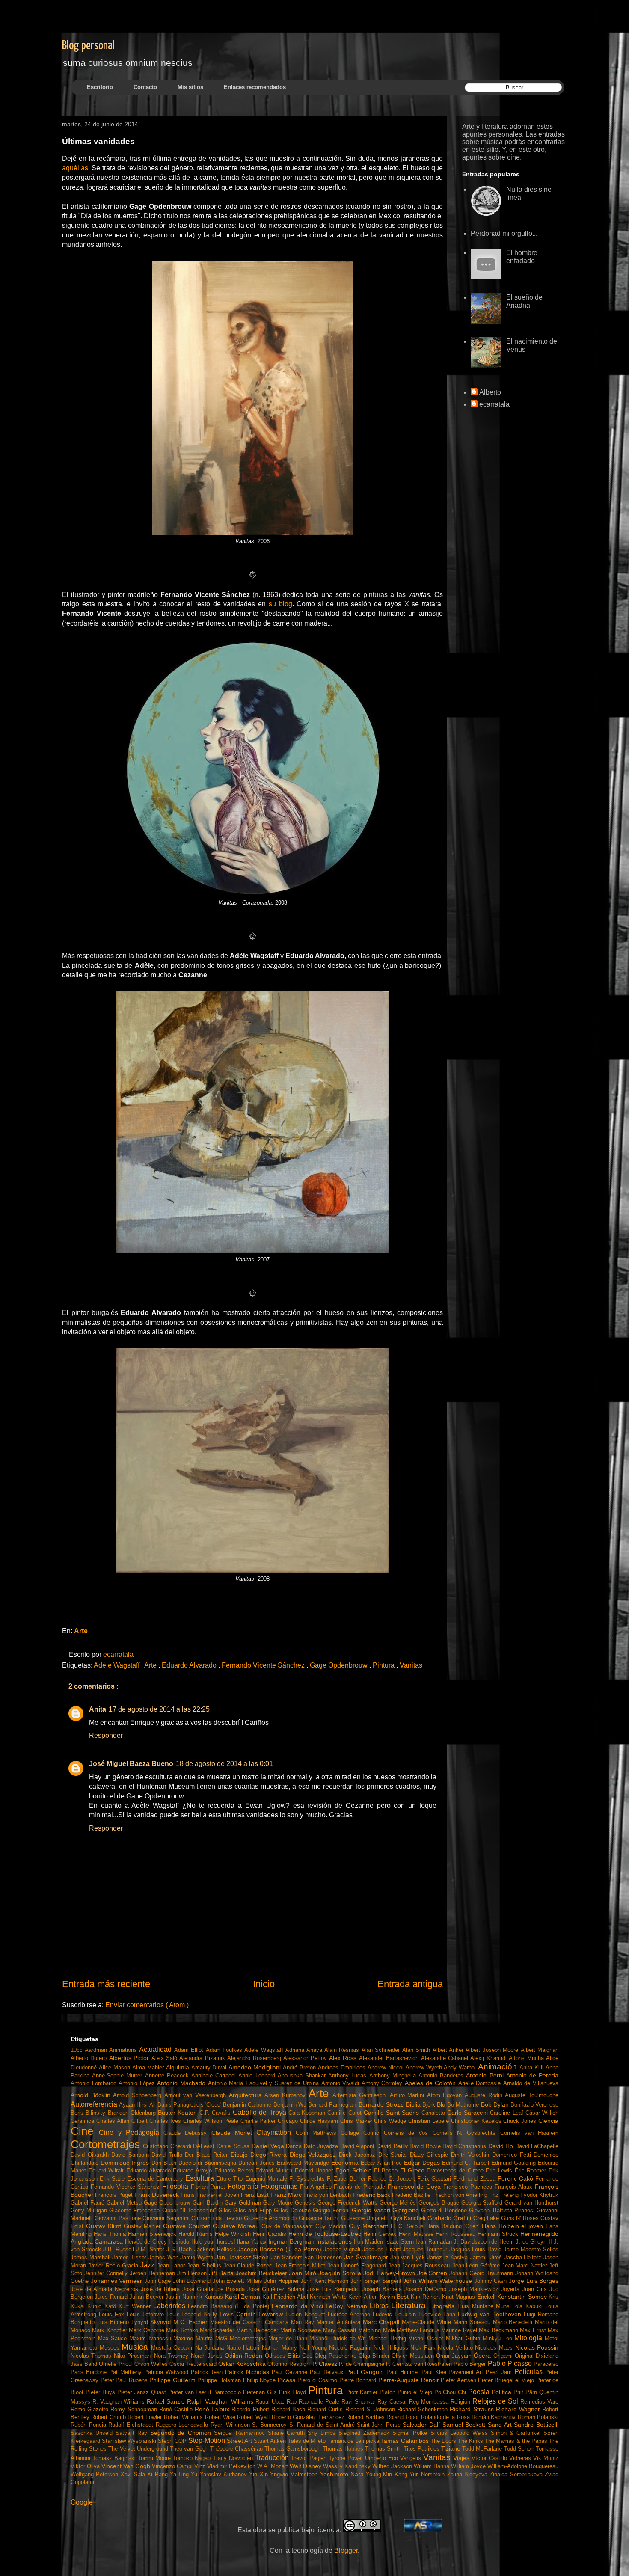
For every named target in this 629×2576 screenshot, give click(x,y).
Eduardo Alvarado (190, 1665)
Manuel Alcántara (340, 2322)
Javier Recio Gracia (114, 2266)
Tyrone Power (347, 2458)
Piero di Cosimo (318, 2380)
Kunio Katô (103, 2306)
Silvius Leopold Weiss (461, 2433)
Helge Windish (234, 2234)
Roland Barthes (366, 2417)
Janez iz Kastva (448, 2257)
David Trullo (168, 2155)
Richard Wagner (519, 2409)
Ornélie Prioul (116, 2364)
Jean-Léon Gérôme (477, 2266)
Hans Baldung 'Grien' (454, 2226)
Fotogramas (280, 2186)
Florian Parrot (209, 2187)
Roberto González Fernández (309, 2417)
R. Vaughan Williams (120, 2402)
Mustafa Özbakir (173, 2348)
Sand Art (501, 2425)
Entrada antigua (410, 1984)
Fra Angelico (317, 2187)
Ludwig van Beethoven (491, 2314)
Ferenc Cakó (516, 2178)
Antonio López (138, 2083)
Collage (352, 2133)
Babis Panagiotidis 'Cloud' (190, 2105)
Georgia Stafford (483, 2203)
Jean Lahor (172, 2266)
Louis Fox (113, 2314)
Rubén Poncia (89, 2425)
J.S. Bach (180, 2249)
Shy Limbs (323, 2433)
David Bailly (393, 2146)
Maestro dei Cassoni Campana (251, 2322)
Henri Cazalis (271, 2234)
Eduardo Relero (235, 2171)
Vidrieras (521, 2458)
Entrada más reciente (106, 1984)
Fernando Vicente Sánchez (264, 1665)
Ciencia (548, 2121)
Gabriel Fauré (89, 2203)
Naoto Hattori (244, 2348)
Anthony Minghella (394, 2076)
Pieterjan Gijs (261, 2392)
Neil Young (314, 2348)
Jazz (148, 2265)
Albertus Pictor (130, 2058)
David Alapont (358, 2146)
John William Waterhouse (439, 2281)
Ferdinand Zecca (475, 2179)
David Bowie (426, 2146)
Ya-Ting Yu (185, 2474)
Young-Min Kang (388, 2474)
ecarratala (494, 404)
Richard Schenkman (423, 2409)
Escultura (201, 2178)
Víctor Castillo (490, 2458)
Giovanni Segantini (167, 2218)
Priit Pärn (526, 2392)
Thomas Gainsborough (293, 2449)
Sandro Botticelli (536, 2425)
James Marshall (91, 2257)
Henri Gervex (381, 2234)
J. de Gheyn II (535, 2242)
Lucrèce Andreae (350, 2314)
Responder (106, 1735)
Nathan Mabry (281, 2348)
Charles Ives (166, 2121)
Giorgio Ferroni (332, 2210)
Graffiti (463, 2218)
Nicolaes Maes (495, 2348)
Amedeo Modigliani (256, 2067)
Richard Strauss (473, 2409)
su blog (280, 604)
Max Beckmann (499, 2330)
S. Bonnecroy (270, 2425)
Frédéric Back (372, 2195)
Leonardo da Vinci (299, 2306)
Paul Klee (435, 2372)
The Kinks (471, 2441)
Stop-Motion (208, 2441)
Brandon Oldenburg (133, 2113)
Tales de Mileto (308, 2441)
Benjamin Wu (291, 2105)
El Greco (413, 2170)
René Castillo (177, 2409)
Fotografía (244, 2186)
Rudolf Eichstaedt (132, 2425)
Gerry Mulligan (90, 2210)
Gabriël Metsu (125, 2203)
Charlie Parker (259, 2121)
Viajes (462, 2458)
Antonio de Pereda (532, 2075)
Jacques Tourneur (426, 2249)
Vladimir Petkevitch (232, 2466)
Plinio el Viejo (416, 2392)
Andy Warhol (461, 2067)
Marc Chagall (383, 2322)
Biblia (414, 2104)
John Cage (159, 2281)
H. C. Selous (409, 2226)
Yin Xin (260, 2474)
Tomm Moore (155, 2458)
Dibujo (241, 2155)
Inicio (264, 1984)
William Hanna (432, 2466)
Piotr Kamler (363, 2392)
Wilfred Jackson (393, 2466)
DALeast (205, 2146)
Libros (380, 2306)
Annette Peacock (168, 2076)
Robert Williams (184, 2417)
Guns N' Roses (521, 2218)
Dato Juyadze (322, 2146)
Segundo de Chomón (182, 2433)
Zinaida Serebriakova (517, 2474)
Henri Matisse (417, 2234)
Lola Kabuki (529, 2306)
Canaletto (434, 2113)
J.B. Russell (120, 2249)
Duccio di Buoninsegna (209, 2163)
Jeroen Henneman (153, 2273)
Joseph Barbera (383, 2289)
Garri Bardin (209, 2203)
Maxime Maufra (194, 2338)
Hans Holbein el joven (514, 2226)
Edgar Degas (423, 2163)
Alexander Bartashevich (390, 2058)
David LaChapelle (537, 2146)
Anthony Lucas (349, 2076)
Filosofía (177, 2186)
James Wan (164, 2257)
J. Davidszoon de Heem (485, 2242)
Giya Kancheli (409, 2218)
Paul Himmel (404, 2372)
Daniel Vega (269, 2146)
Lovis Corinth (239, 2314)
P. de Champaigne (362, 2364)
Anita (98, 1709)
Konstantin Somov (523, 2297)
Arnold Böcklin (92, 2095)
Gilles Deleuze (293, 2210)
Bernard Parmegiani (333, 2105)
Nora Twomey (172, 2356)
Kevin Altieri (364, 2297)
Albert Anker (449, 2050)
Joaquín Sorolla (341, 2273)
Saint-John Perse (380, 2425)
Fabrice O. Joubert (393, 2179)
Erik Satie (113, 2179)
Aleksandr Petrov (306, 2058)
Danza (295, 2146)
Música (136, 2347)
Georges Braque (440, 2203)
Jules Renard (112, 2297)
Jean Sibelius (205, 2266)
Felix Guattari (435, 2179)
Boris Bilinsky (89, 2113)
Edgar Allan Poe (382, 2163)
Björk (430, 2105)
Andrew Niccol (387, 2067)
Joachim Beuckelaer (262, 2273)
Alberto (490, 392)
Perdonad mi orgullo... (504, 233)
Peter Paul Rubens (125, 2380)
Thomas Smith (384, 2449)
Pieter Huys (101, 2392)
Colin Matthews (318, 2133)
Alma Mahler (149, 2067)
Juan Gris (536, 2289)
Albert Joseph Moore (493, 2050)
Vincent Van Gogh (127, 2466)
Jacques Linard (383, 2249)
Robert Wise (221, 2417)
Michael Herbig (388, 2338)
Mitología (530, 2338)
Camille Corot (346, 2113)
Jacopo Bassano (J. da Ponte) (280, 2249)
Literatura (410, 2305)
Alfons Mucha (527, 2058)
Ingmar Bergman (292, 2241)
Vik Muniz (546, 2458)
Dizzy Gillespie (430, 2155)
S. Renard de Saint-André (323, 2425)
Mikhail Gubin (464, 2338)
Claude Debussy (187, 2133)
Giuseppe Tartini (320, 2218)
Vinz (201, 2466)
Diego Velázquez (314, 2155)
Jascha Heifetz (524, 2257)
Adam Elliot (190, 2050)
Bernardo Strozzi (382, 2104)
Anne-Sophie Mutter (118, 2076)
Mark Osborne (147, 2330)
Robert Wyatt (254, 2417)
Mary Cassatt (341, 2330)
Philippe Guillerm (173, 2380)
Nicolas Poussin (537, 2347)
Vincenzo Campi (173, 2466)
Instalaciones (335, 2241)
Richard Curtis (326, 2409)
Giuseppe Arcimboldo (271, 2218)
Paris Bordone (90, 2372)
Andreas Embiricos (343, 2067)
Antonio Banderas (442, 2076)
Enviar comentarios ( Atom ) (147, 2005)
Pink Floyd (294, 2392)
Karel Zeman (244, 2297)
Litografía (443, 2306)
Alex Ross (344, 2058)
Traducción (273, 2458)
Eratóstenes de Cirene (456, 2171)
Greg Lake (487, 2218)
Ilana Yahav (253, 2242)
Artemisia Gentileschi (361, 2095)
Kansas (214, 2297)
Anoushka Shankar (303, 2076)
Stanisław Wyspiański (130, 2441)
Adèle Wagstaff (117, 1665)
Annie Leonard (258, 2076)
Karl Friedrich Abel (286, 2297)
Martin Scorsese (302, 2330)
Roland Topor (404, 2417)
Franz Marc (287, 2195)
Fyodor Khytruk (539, 2195)
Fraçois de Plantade (361, 2187)
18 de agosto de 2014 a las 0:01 (224, 1764)
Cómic (373, 2133)
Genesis (306, 2203)
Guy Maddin (332, 2226)
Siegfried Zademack (365, 2433)
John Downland (193, 2281)
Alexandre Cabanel (446, 2058)
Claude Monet (234, 2133)
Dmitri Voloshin (472, 2155)
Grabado (440, 2218)
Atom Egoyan (446, 2095)
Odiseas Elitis (284, 2356)
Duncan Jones (257, 2163)
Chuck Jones (521, 2121)
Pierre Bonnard (359, 2380)
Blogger (346, 2551)
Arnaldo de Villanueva (531, 2083)
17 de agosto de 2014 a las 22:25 (159, 1709)
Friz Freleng (505, 2195)
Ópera (483, 2356)
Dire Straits (394, 2155)
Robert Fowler (146, 2417)
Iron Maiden (369, 2242)
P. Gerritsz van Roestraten (420, 2364)
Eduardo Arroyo (193, 2171)
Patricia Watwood (168, 2372)
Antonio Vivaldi (341, 2083)
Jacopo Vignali (343, 2249)
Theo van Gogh (190, 2449)
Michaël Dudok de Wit (339, 2338)
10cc (78, 2050)
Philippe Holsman (220, 2380)
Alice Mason (116, 2067)
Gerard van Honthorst (531, 2203)
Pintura (384, 1665)
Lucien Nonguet (306, 2314)
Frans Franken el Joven (211, 2195)
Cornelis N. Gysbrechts (466, 2133)
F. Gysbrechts (308, 2179)
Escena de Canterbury (156, 2179)
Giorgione (407, 2210)
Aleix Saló (166, 2058)
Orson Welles (152, 2364)
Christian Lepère (430, 2121)
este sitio (485, 150)
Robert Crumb (109, 2417)
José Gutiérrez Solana (277, 2289)
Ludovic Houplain (396, 2314)
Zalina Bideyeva (469, 2474)
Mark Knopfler (110, 2330)
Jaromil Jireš (487, 2257)
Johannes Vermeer (117, 2281)
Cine (85, 2131)
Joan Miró (304, 2273)
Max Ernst (534, 2330)
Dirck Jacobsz (359, 2155)
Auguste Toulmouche (532, 2095)
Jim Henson (193, 2273)
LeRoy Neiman (348, 2306)
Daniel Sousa (234, 2146)
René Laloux (213, 2409)
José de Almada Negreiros (106, 2289)
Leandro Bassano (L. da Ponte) (230, 2306)
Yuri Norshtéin (428, 2474)
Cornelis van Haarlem (530, 2133)
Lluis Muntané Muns (485, 2306)
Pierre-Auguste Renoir (409, 2380)
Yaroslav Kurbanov (225, 2474)
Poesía (480, 2392)
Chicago (289, 2121)
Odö (308, 2356)
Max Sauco (114, 2338)
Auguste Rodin (485, 2095)
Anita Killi (533, 2067)
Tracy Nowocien (234, 2458)
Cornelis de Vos (408, 2133)
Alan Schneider (382, 2050)
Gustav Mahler (144, 2226)
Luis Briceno (114, 2322)
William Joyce (469, 2466)
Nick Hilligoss (392, 2348)
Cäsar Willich (542, 2113)
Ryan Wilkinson (231, 2425)
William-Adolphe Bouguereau (523, 2466)
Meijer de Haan (289, 2338)
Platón (389, 2392)
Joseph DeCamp (427, 2289)
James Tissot (130, 2257)
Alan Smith (417, 2050)
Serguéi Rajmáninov (241, 2433)
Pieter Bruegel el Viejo (507, 2380)
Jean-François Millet (301, 2266)
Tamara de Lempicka (354, 2441)
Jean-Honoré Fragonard (358, 2266)
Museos (111, 2348)
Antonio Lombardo (95, 2083)
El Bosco (387, 2171)
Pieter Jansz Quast (143, 2392)
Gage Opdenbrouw (340, 1665)
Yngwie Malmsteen (295, 2474)
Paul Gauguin (366, 2372)
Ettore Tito (230, 2179)
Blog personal (88, 46)
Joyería (512, 2289)
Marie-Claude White (428, 2322)
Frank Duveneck (157, 2195)
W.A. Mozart (273, 2466)
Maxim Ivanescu (151, 2338)
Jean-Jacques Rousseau (420, 2266)
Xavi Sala (134, 2474)
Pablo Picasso (511, 2364)
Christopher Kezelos (477, 2121)
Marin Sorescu (473, 2322)
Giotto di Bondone (445, 2210)
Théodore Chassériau (237, 2449)
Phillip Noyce (260, 2380)
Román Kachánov (495, 2417)
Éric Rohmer (532, 2171)
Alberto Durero (90, 2058)
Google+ (84, 2502)
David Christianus (465, 2146)
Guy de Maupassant (289, 2226)
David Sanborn (131, 2155)
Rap (293, 2402)
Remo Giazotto (90, 2409)
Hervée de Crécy (147, 2242)
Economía (346, 2163)
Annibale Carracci (215, 2076)
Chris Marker (357, 2121)
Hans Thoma (111, 2234)
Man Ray (304, 2322)
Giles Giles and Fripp (246, 2210)
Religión (461, 2402)
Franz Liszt (256, 2195)
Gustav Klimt (105, 2226)
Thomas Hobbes (344, 2449)
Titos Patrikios (422, 2449)
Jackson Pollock (216, 2249)
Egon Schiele (355, 2170)
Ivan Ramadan (435, 2242)
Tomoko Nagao (193, 2458)
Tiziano (452, 2448)
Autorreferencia (95, 2104)
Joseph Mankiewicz (475, 2289)
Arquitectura (247, 2095)
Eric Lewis (500, 2171)
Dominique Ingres (126, 2163)
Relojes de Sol (496, 2401)
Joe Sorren (433, 2273)
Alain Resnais (343, 2050)
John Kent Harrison (325, 2281)
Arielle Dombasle (481, 2083)
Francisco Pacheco (469, 2187)
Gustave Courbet (188, 2226)
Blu (442, 2104)
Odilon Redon (245, 2356)
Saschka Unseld (93, 2433)
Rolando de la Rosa (446, 2417)
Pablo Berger (470, 2364)
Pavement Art (467, 2372)
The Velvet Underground (139, 2449)
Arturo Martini (408, 2095)
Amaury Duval (210, 2067)
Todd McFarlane (483, 2449)
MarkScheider (218, 2330)
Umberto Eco (383, 2458)
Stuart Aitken (271, 2441)
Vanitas (411, 1665)
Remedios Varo (539, 2402)
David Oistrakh (91, 2155)
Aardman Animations (112, 2050)
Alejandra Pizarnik (203, 2058)
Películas (530, 2372)
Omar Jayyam (455, 2356)
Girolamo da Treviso (217, 2218)
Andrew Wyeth (425, 2067)
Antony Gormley (383, 2083)
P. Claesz (326, 2364)
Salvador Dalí (422, 2425)
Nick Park (424, 2348)
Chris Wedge (391, 2121)
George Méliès (399, 2203)
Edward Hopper (315, 2171)
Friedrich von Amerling (461, 2195)
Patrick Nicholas (248, 2372)
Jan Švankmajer (367, 2257)
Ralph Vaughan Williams (221, 2401)
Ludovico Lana (438, 2314)
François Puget (115, 2195)
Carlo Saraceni (469, 2113)
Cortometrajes (107, 2144)
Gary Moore (279, 2203)
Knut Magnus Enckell (470, 2297)
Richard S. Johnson (371, 2409)
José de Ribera (162, 2289)
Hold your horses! (214, 2242)
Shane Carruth (288, 2433)
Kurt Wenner (136, 2306)
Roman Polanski (538, 2417)
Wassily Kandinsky (348, 2466)
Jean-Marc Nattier (525, 2266)
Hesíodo (180, 2242)
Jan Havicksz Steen (243, 2257)
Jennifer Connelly (107, 2273)
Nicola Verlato (456, 2348)
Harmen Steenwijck (153, 2234)
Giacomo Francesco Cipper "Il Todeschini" (164, 2210)
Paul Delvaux (328, 2372)
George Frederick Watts (349, 2203)
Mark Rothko (183, 2330)
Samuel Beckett (465, 2425)
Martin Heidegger (258, 2330)
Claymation (276, 2132)
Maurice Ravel (460, 2330)
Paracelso (546, 2364)
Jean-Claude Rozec (249, 2266)
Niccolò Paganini (351, 2348)
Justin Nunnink (185, 2297)
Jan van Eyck (409, 2257)
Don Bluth (165, 2163)
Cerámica (83, 2121)
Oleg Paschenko (337, 2356)
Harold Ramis (196, 2234)
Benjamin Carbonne (248, 2105)
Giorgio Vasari (372, 2210)
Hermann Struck (499, 2234)
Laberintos (171, 2306)
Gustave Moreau (237, 2226)
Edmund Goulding (515, 2163)
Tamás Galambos (405, 2441)
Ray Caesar (393, 2402)
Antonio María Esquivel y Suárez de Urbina (265, 2083)
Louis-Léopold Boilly (193, 2314)
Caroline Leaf (508, 2113)
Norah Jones (208, 2356)
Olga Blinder (375, 2356)
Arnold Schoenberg (138, 2095)
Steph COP (173, 2441)
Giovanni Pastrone (119, 2218)
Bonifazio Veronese (534, 2105)
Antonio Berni (486, 2075)
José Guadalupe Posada (215, 2289)
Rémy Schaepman (135, 2409)
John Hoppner (282, 2281)
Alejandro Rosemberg (255, 2058)
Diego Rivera (270, 2155)
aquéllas (75, 168)
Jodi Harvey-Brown (390, 2273)
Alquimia (179, 2067)
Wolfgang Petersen (96, 2474)
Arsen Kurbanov (286, 2095)
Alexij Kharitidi (490, 2058)
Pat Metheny (127, 2372)
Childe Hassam (320, 2121)
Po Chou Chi (451, 2392)
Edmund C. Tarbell (467, 2163)
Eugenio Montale (267, 2179)
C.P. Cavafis (216, 2113)
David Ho (502, 2146)
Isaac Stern (401, 2242)
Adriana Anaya (305, 2050)
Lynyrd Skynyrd (153, 2322)
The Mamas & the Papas (517, 2441)
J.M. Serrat (151, 2249)
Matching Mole (377, 2330)
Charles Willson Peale (212, 2121)
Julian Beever (147, 2297)
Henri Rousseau (457, 2234)
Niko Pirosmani (134, 2356)
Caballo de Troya (261, 2112)
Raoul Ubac (271, 2402)
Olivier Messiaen (414, 2356)
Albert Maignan (540, 2050)
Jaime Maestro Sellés (531, 2249)
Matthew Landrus (419, 2330)
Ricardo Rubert (251, 2409)
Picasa (288, 2380)
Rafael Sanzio (167, 2401)
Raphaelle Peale (320, 2402)
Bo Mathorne (464, 2105)
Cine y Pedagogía (131, 2132)
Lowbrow (272, 2314)
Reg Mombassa (430, 2402)
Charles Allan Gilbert (123, 2121)
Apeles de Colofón (432, 2083)
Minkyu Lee (498, 2338)
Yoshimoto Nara (343, 2474)
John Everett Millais (239, 2281)
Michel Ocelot (427, 2338)
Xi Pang (159, 2474)
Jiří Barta (222, 2273)
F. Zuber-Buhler (347, 2179)
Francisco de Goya (415, 2187)
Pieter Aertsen (459, 2380)
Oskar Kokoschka (243, 2364)
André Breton (300, 2067)
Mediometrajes (249, 2338)
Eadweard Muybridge (304, 2163)
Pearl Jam (500, 2372)
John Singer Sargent (377, 2281)
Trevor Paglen (310, 2458)
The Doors (444, 2441)
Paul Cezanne (291, 2372)
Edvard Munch (275, 2171)
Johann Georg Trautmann (482, 2273)
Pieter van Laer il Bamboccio (206, 2392)
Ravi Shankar (359, 2402)
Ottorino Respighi (290, 2364)
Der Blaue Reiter (208, 2155)
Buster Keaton (179, 2113)
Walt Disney (306, 2466)
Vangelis (412, 2458)
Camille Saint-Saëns (393, 2113)
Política (503, 2392)
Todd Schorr (520, 2449)
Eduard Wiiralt (107, 2171)
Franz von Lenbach (328, 2195)
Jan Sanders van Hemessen (307, 2257)
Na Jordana (211, 2348)
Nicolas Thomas (92, 2356)
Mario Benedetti (514, 2322)
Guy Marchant (370, 2226)
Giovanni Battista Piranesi (503, 2210)
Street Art (240, 2441)
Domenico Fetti (513, 2155)
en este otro (527, 150)
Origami (504, 2356)
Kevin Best (395, 2297)
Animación (499, 2067)
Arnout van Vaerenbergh (197, 2095)
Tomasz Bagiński (115, 2458)
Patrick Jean (208, 2372)
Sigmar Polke (411, 2433)
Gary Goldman (244, 2203)
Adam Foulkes (225, 2050)
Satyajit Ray (133, 2433)
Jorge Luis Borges (534, 2281)
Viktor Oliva (86, 2466)
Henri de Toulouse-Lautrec (326, 2234)
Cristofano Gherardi (168, 2146)
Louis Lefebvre (147, 2314)
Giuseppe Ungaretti (366, 2218)
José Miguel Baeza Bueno (131, 1764)
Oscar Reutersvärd (194, 2364)
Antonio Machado (182, 2083)
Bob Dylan (496, 2104)
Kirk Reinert (426, 2297)
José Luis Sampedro (334, 2289)
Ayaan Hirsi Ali (138, 2105)
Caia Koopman (308, 2113)
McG (223, 2338)
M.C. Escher (192, 2322)
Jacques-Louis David (476, 2249)
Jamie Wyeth (197, 2257)
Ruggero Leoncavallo (183, 2425)
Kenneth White (329, 2297)
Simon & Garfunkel (517, 2433)
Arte (81, 1631)
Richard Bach (289, 2409)
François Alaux (515, 2187)
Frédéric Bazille (412, 2195)
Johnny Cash (491, 2281)
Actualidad (156, 2049)
